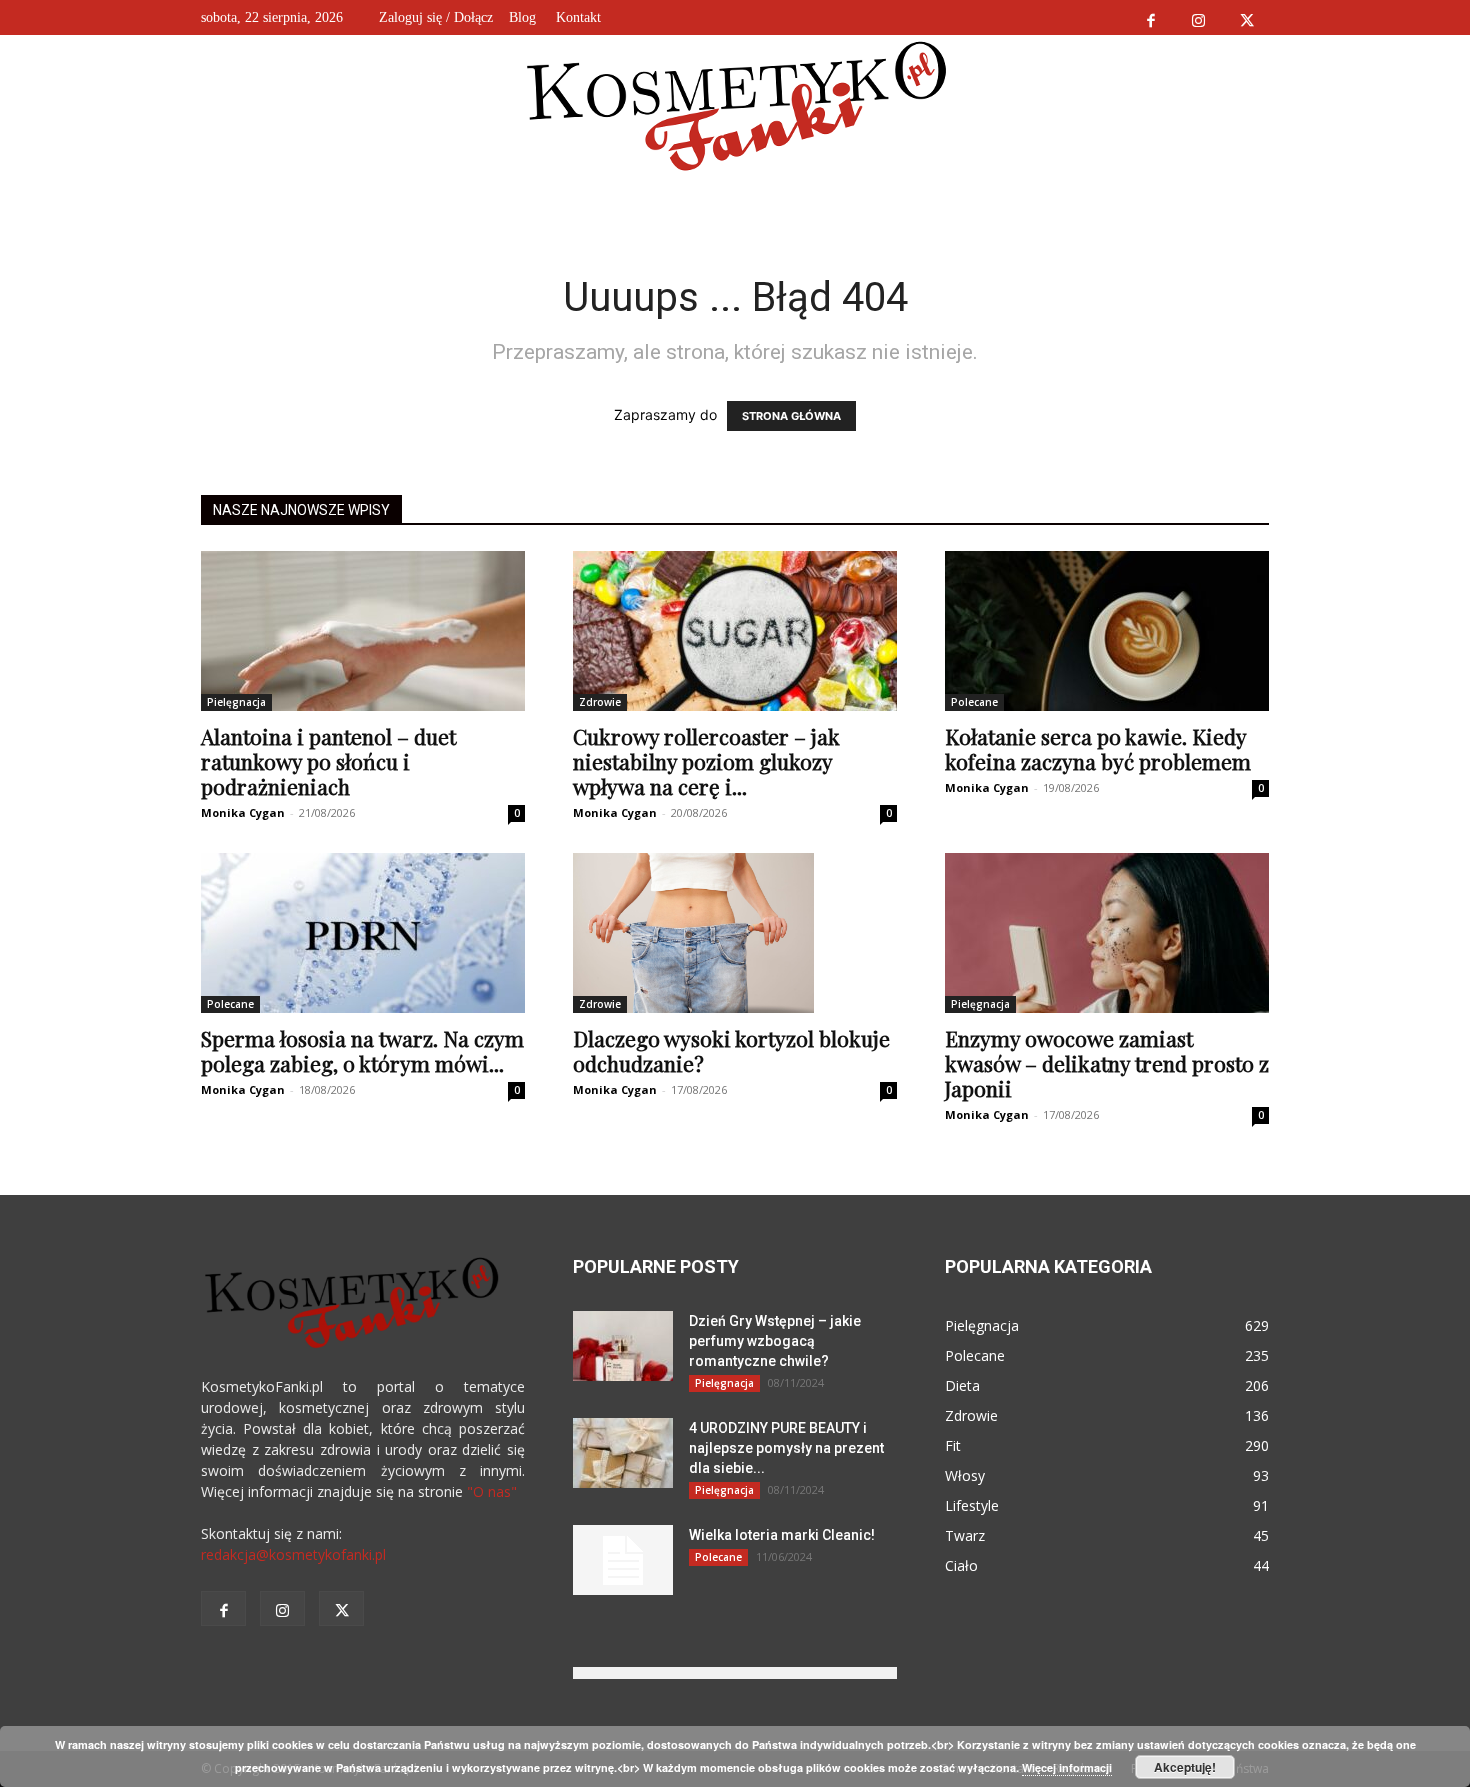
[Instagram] (1198, 17)
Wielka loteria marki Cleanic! (782, 1535)
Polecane (974, 702)
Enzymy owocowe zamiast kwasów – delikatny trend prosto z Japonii (1107, 1063)
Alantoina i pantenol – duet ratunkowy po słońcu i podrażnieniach (328, 761)
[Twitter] (1246, 17)
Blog (522, 17)
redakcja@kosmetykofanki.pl (293, 1554)
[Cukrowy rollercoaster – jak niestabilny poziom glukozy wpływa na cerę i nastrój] (735, 631)
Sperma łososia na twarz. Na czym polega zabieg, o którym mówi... (362, 1050)
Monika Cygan (243, 812)
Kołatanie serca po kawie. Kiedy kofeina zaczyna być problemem (1098, 748)
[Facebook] (1150, 17)
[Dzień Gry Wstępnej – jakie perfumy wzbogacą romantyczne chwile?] (623, 1346)
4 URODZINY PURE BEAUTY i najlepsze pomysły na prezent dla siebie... (786, 1448)
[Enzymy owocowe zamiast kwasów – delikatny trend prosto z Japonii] (1107, 933)
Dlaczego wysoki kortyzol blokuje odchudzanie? (731, 1050)
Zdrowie (600, 702)
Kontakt (578, 17)
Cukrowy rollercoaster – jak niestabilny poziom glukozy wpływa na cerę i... (706, 761)
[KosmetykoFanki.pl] (735, 105)
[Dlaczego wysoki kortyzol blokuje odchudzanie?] (735, 933)
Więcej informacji (1067, 1767)
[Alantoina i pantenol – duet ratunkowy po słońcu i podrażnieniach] (363, 631)
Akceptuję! (1185, 1767)
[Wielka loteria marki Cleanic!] (623, 1560)
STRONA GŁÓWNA (791, 416)
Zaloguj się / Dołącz (436, 17)
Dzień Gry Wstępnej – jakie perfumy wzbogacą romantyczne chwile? (775, 1341)
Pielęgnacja (236, 702)
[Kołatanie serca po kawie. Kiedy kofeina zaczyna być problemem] (1107, 631)
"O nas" (492, 1491)
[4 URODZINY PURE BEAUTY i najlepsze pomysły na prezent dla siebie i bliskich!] (623, 1453)
